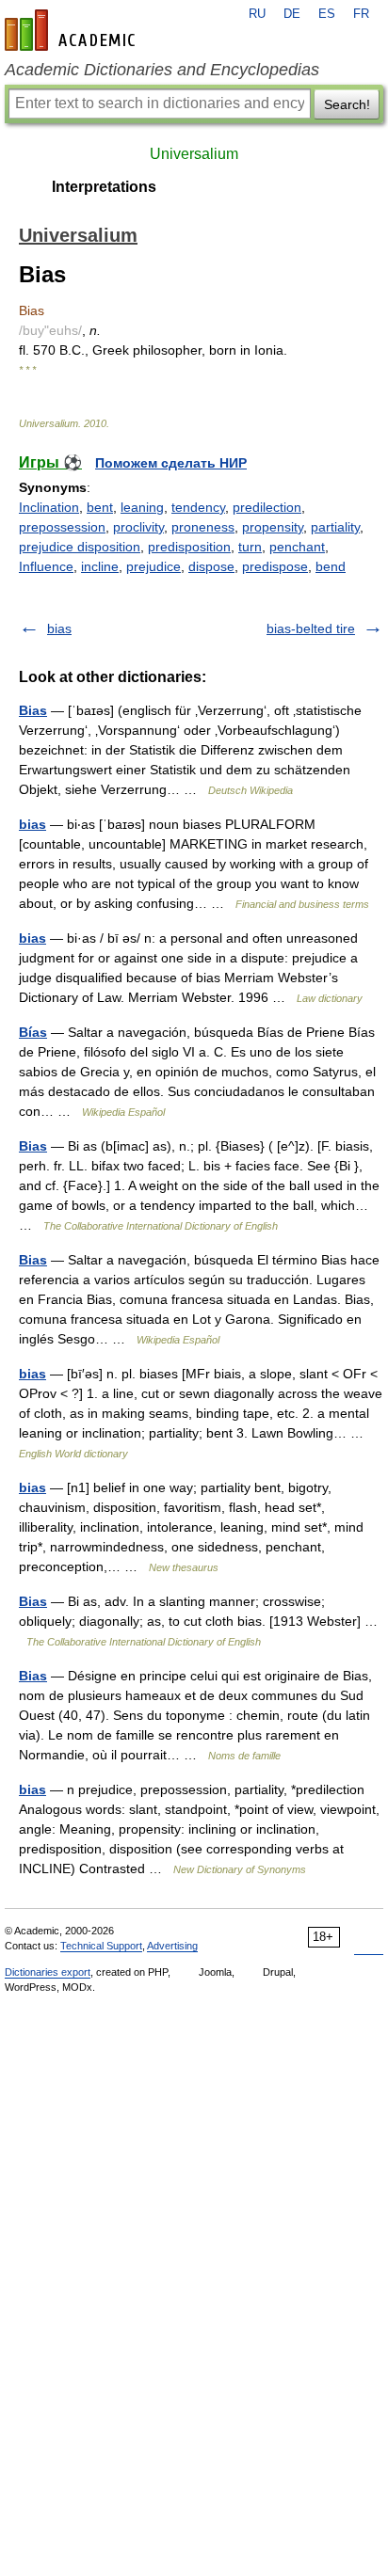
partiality (335, 527)
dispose (211, 566)
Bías (33, 1032)
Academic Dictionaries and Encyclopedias (162, 70)
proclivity (138, 527)
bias (59, 628)
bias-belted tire (311, 628)
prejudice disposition (80, 547)
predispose (275, 566)
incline (100, 566)
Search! (347, 104)
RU (257, 14)
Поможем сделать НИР (171, 463)
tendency (198, 507)
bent (100, 507)
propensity (273, 527)
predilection (267, 507)
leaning (142, 507)
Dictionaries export (48, 1972)
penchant (297, 547)
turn (250, 547)
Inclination (49, 507)
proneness (203, 527)
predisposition (189, 547)
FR (361, 14)
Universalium (194, 154)
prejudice (154, 566)
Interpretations (104, 187)
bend (331, 566)
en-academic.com (73, 30)
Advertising (172, 1946)
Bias (33, 710)
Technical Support (101, 1946)
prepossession (62, 527)
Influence (46, 566)
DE (292, 14)
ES (327, 14)
